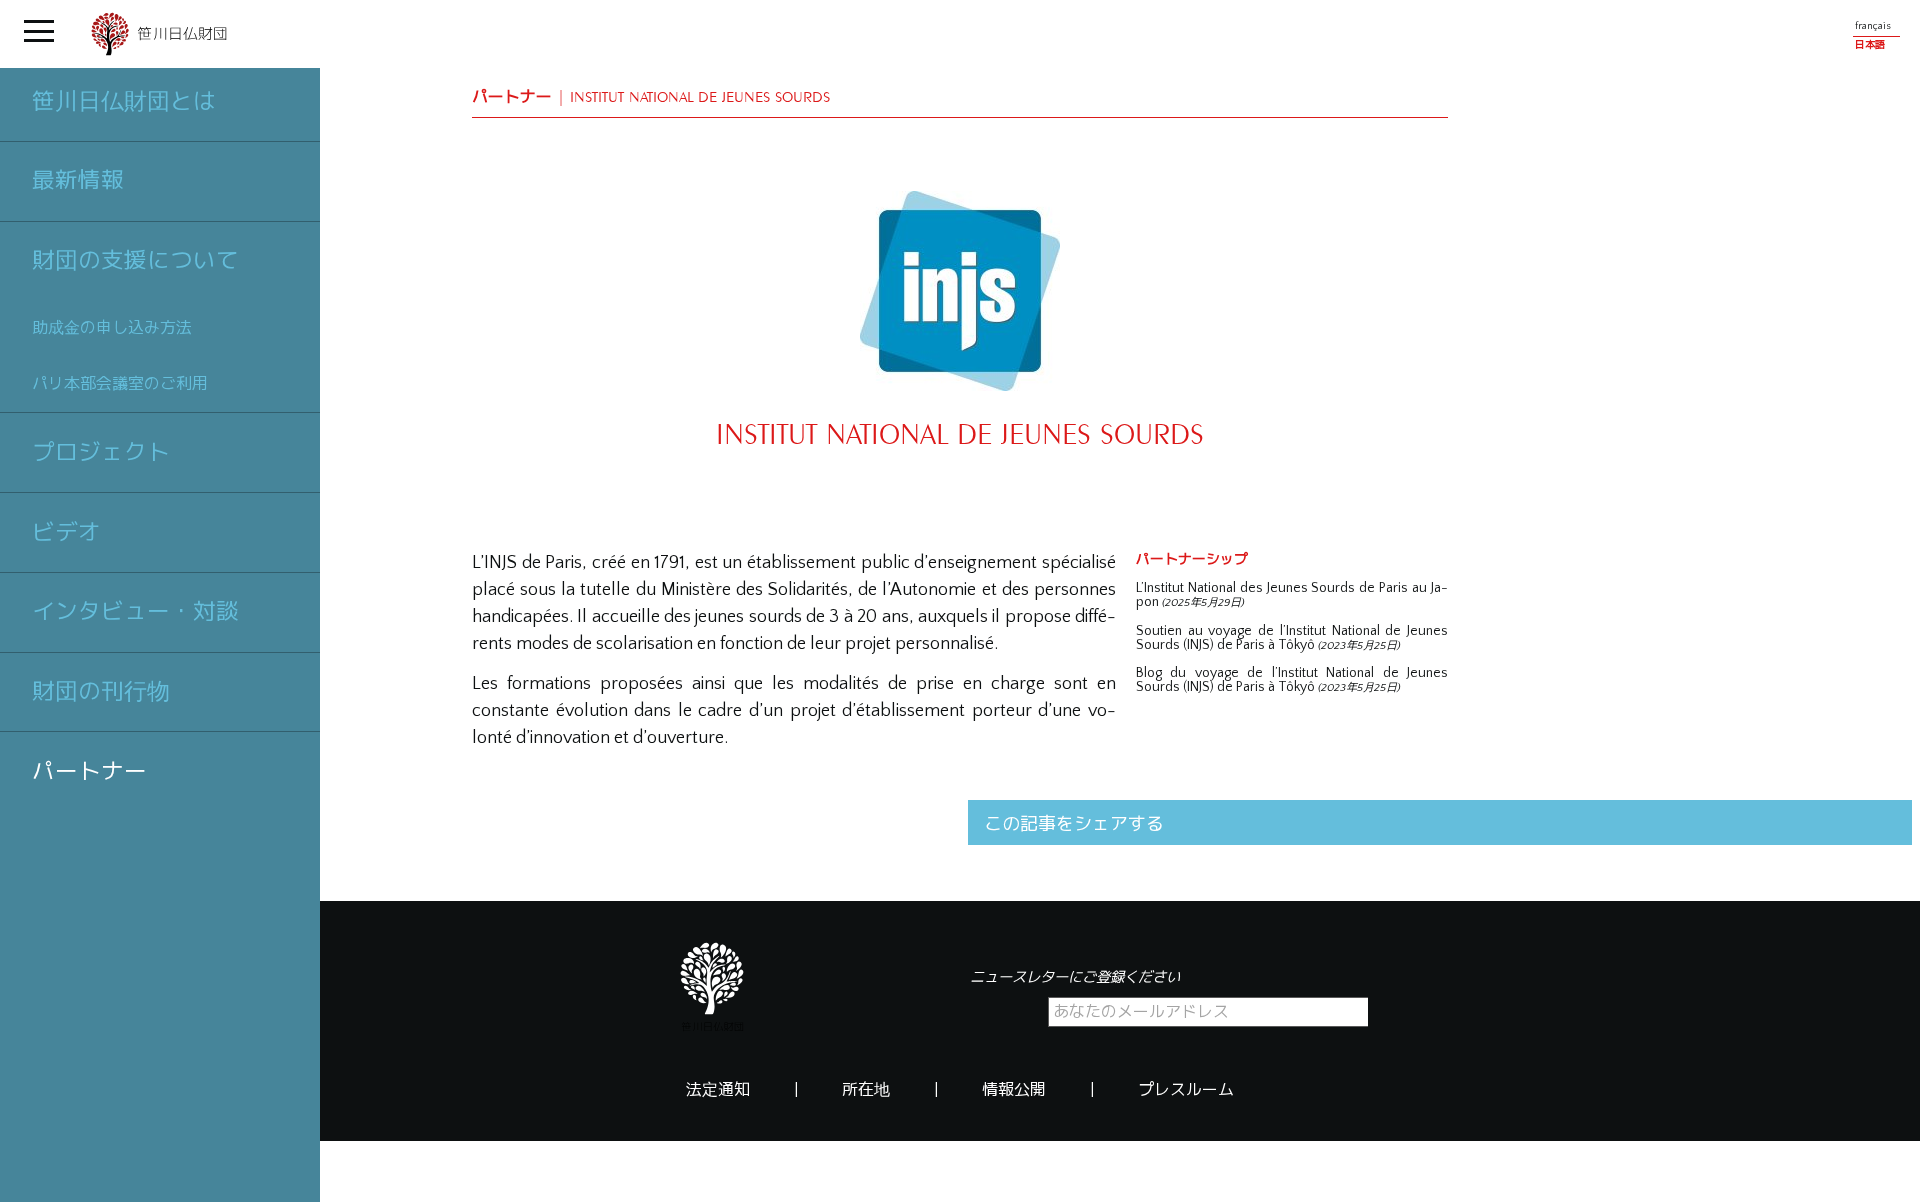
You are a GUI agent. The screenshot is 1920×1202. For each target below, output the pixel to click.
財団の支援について (135, 260)
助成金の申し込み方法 (112, 327)
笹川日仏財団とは (124, 101)
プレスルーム (1186, 1090)
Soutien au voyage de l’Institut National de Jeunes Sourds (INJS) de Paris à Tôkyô (1292, 638)
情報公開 (1014, 1090)
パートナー (89, 771)
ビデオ (66, 532)
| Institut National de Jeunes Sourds (651, 96)
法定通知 (718, 1090)
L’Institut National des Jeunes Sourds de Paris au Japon (1292, 595)
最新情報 (78, 180)
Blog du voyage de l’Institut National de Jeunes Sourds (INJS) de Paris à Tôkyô (1292, 680)
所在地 (866, 1090)
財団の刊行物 (101, 691)
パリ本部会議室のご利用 (120, 383)
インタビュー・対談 (135, 611)
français (1872, 26)
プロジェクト (101, 452)
